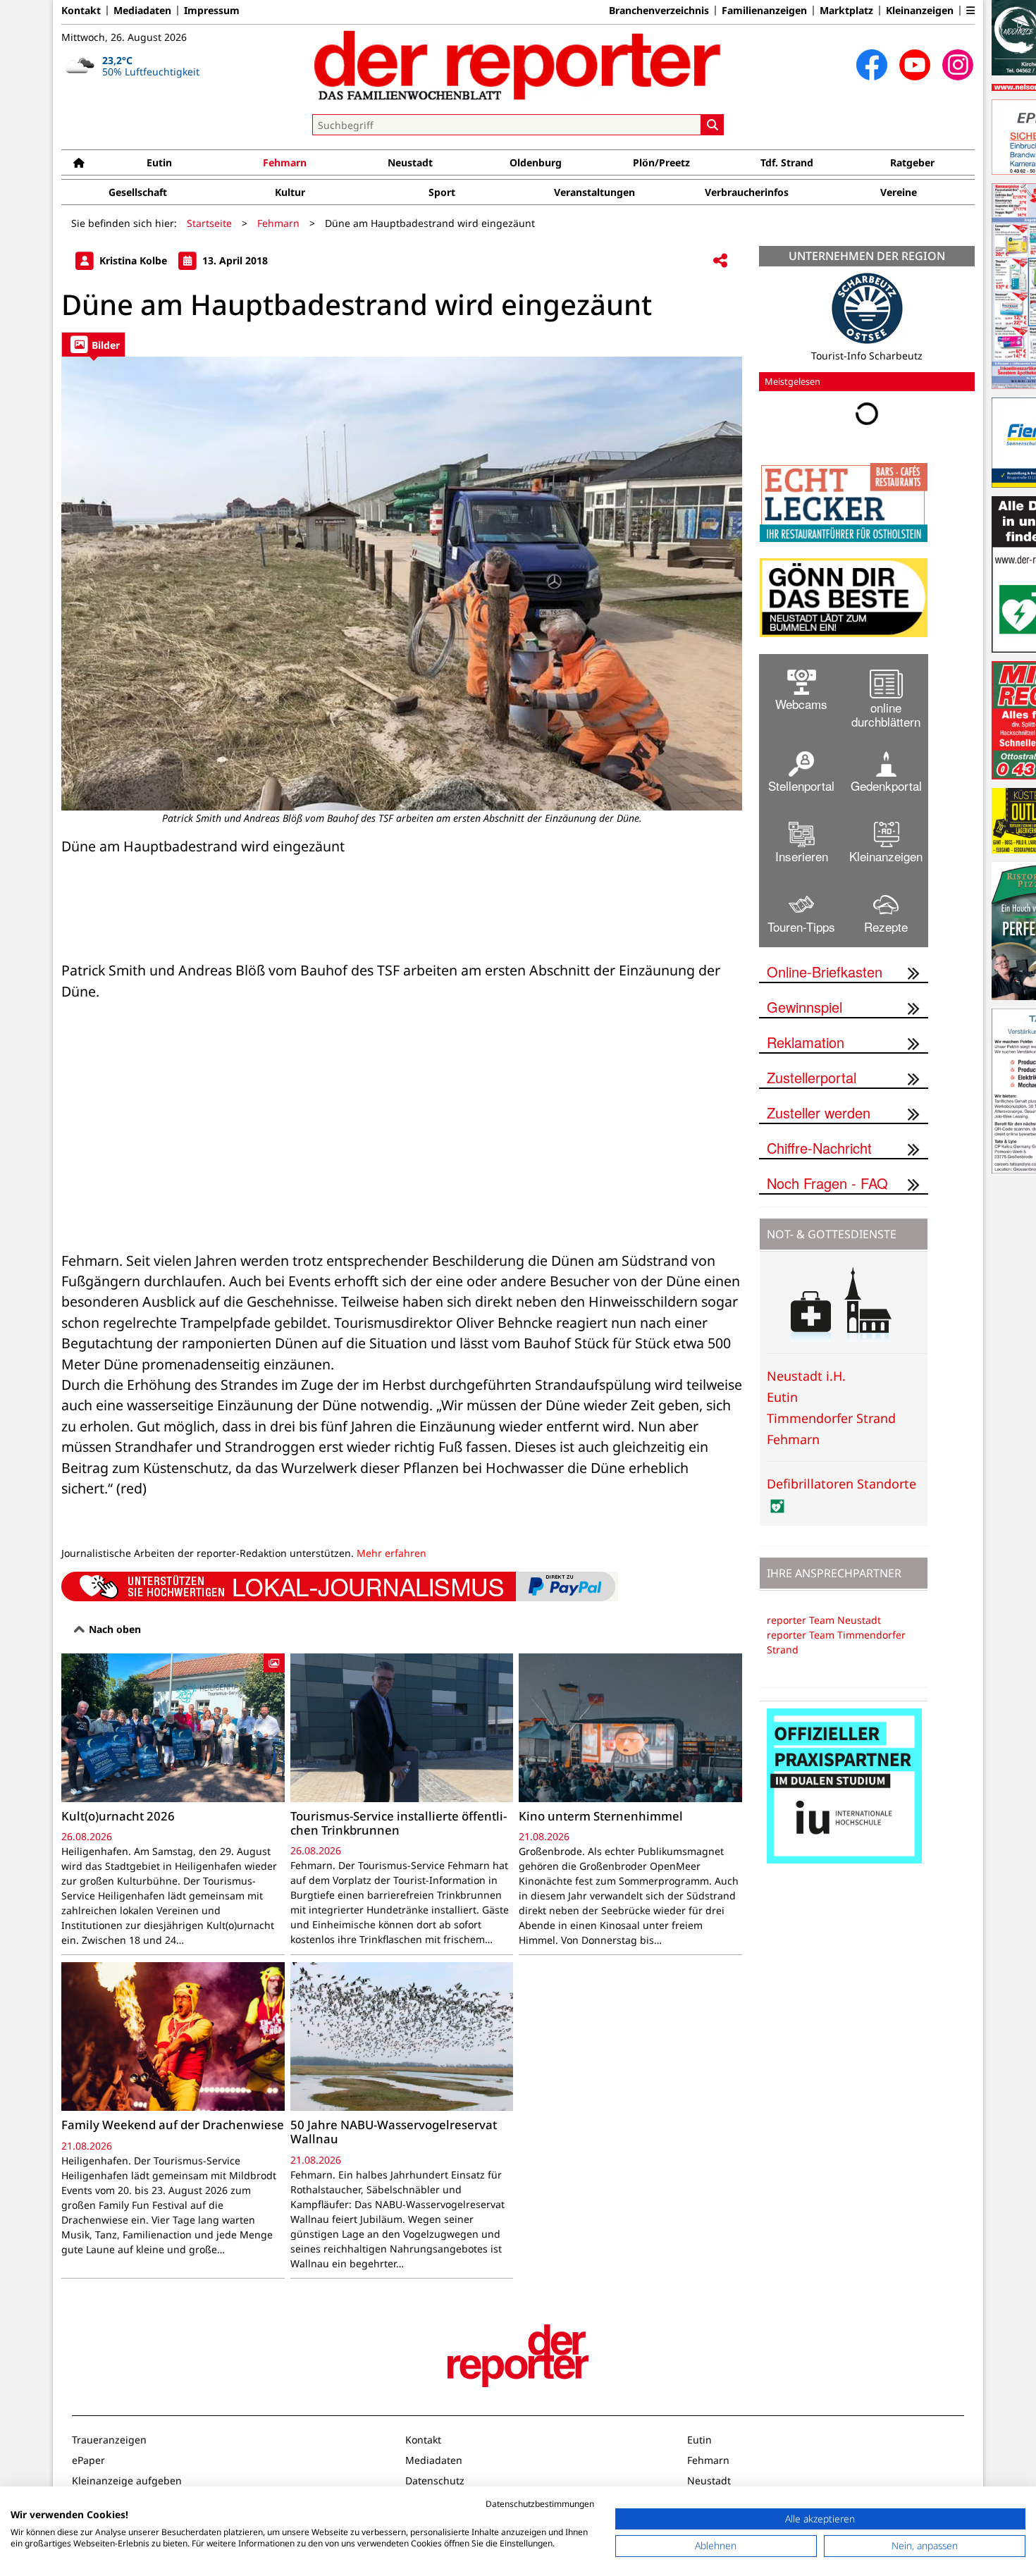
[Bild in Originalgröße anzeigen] (402, 584)
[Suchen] (713, 125)
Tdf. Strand (787, 162)
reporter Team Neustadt (824, 1620)
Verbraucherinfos (747, 192)
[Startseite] (79, 162)
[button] (970, 11)
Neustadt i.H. (806, 1376)
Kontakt (81, 11)
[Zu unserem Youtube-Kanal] (915, 65)
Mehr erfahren (391, 1553)
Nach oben (113, 1629)
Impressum (212, 11)
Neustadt (410, 162)
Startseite (209, 223)
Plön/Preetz (661, 162)
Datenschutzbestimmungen (540, 2504)
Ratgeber (912, 162)
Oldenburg (536, 162)
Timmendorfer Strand (831, 1418)
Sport (442, 192)
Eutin (159, 162)
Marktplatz (846, 11)
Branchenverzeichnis (659, 11)
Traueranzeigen (109, 2440)
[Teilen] (720, 261)
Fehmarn (285, 162)
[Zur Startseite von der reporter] (518, 65)
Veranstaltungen (594, 192)
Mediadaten (142, 11)
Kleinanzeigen (920, 11)
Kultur (290, 192)
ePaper (88, 2460)
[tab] (93, 344)
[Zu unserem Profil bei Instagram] (958, 65)
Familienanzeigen (764, 11)
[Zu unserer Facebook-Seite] (872, 65)
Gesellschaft (138, 192)
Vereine (899, 192)
